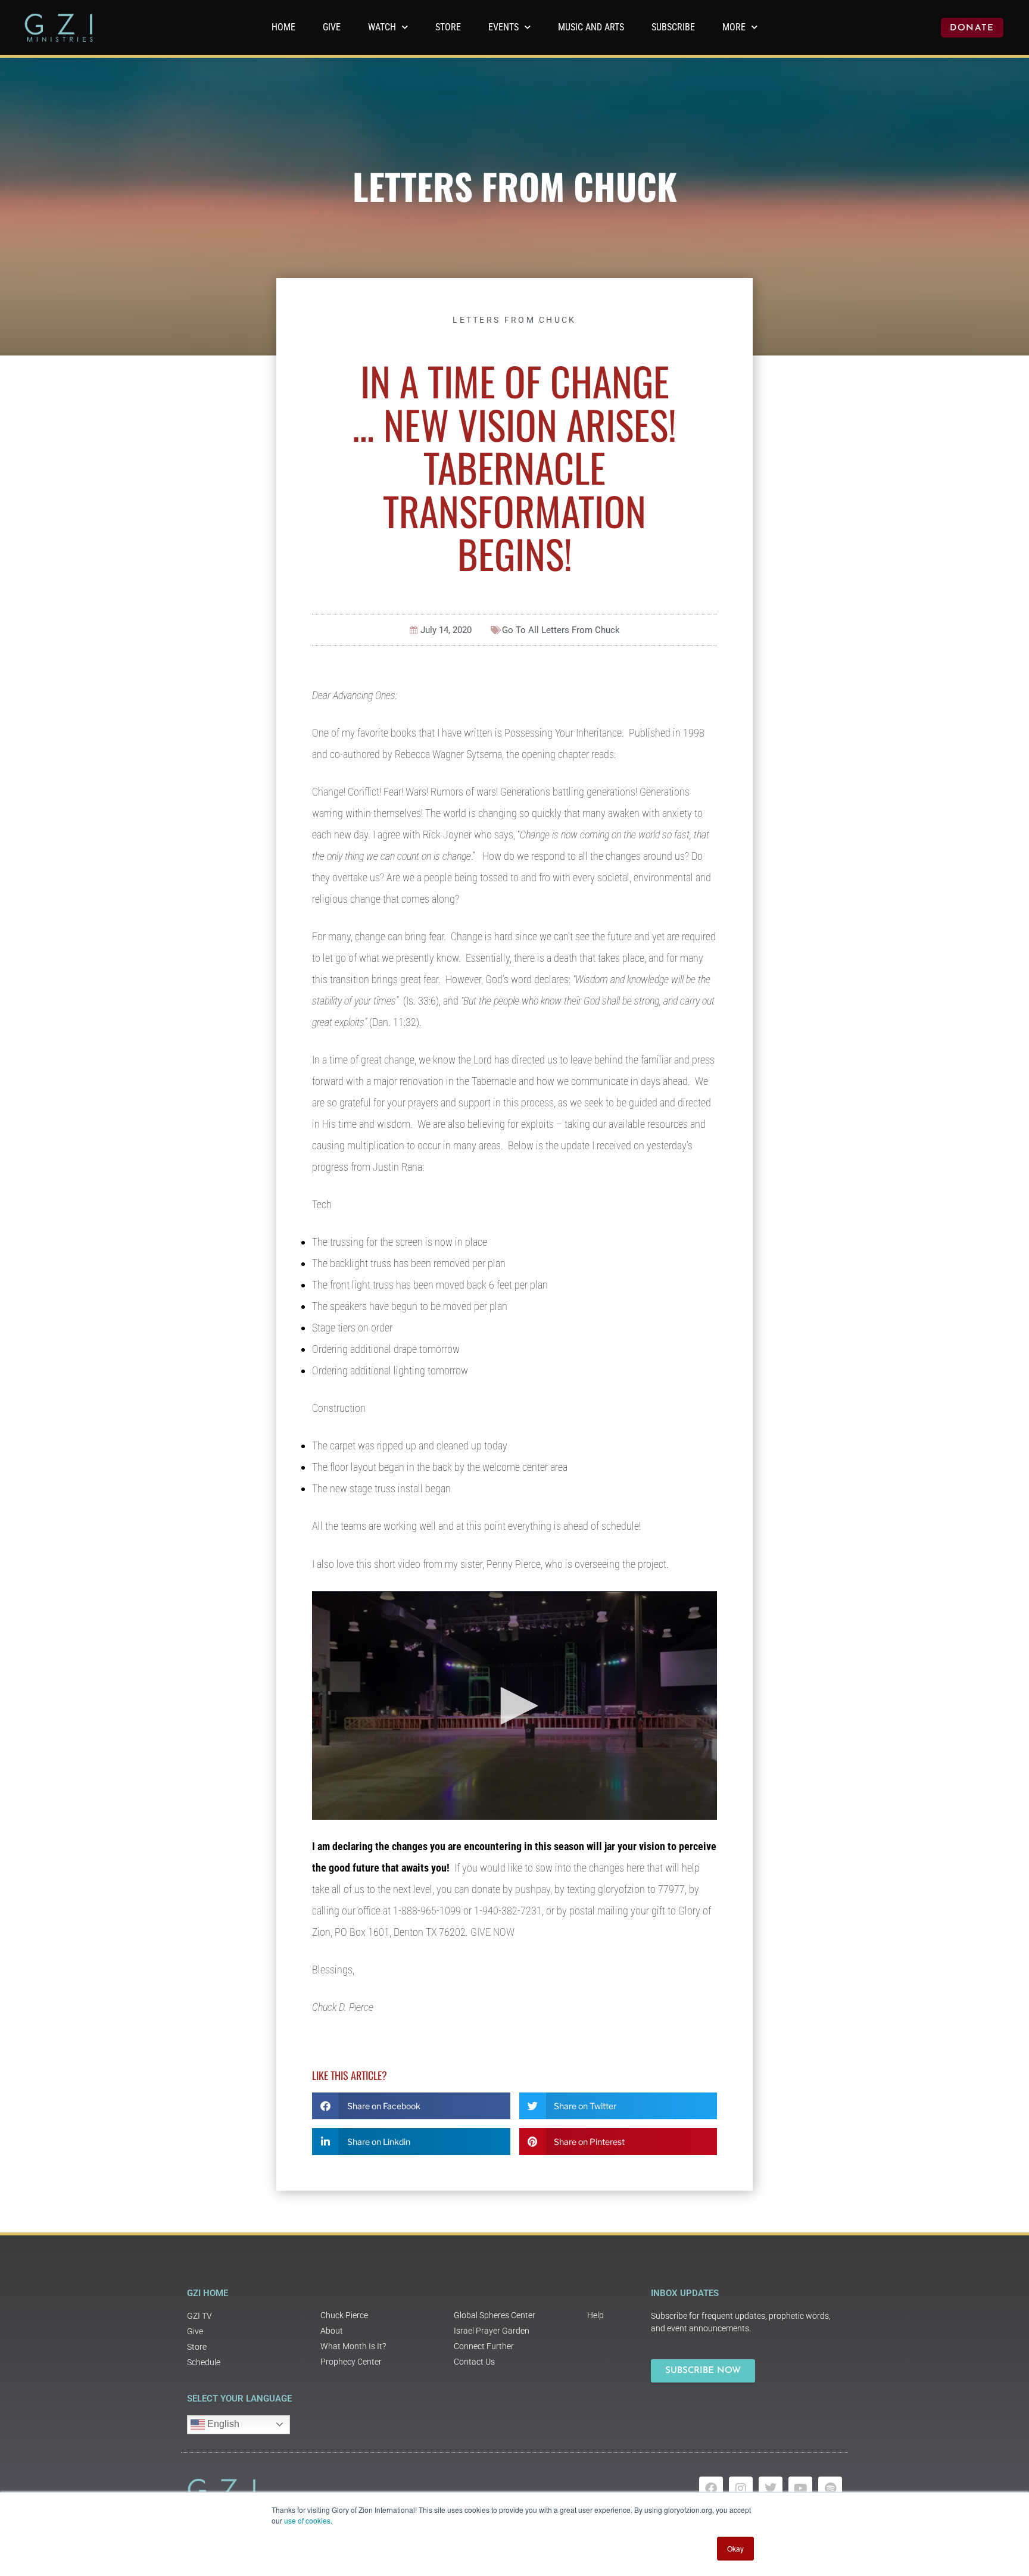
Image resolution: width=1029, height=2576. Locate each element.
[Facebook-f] (711, 2488)
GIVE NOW (492, 1932)
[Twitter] (771, 2488)
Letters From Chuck (515, 185)
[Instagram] (741, 2488)
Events (503, 27)
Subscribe (673, 27)
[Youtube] (800, 2488)
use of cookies (307, 2520)
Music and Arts (591, 27)
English (222, 2424)
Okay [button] (735, 2548)
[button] (411, 2106)
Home (283, 27)
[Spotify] (830, 2488)
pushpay (533, 1889)
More (734, 27)
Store (448, 27)
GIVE (332, 27)
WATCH (382, 27)
